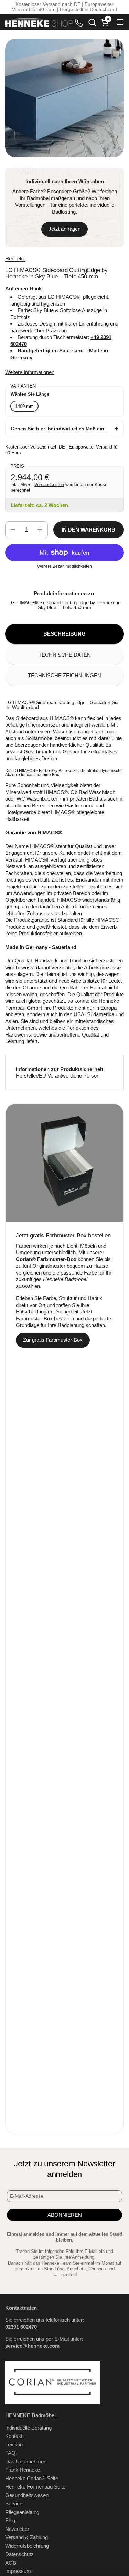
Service (14, 2503)
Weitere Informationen (30, 372)
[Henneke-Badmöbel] (39, 22)
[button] (92, 22)
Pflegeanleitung (22, 2512)
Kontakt (14, 2436)
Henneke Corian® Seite (32, 2478)
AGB (11, 2563)
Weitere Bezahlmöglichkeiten (64, 566)
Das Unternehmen (26, 2461)
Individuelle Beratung (28, 2428)
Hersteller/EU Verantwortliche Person (58, 1076)
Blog (10, 2520)
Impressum (18, 2571)
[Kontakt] (79, 22)
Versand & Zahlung (26, 2537)
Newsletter (17, 2529)
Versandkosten (49, 485)
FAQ (10, 2453)
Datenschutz (19, 2554)
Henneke (15, 259)
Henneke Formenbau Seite (35, 2487)
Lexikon (14, 2445)
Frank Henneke (23, 2470)
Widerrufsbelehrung (27, 2546)
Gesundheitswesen (27, 2495)
